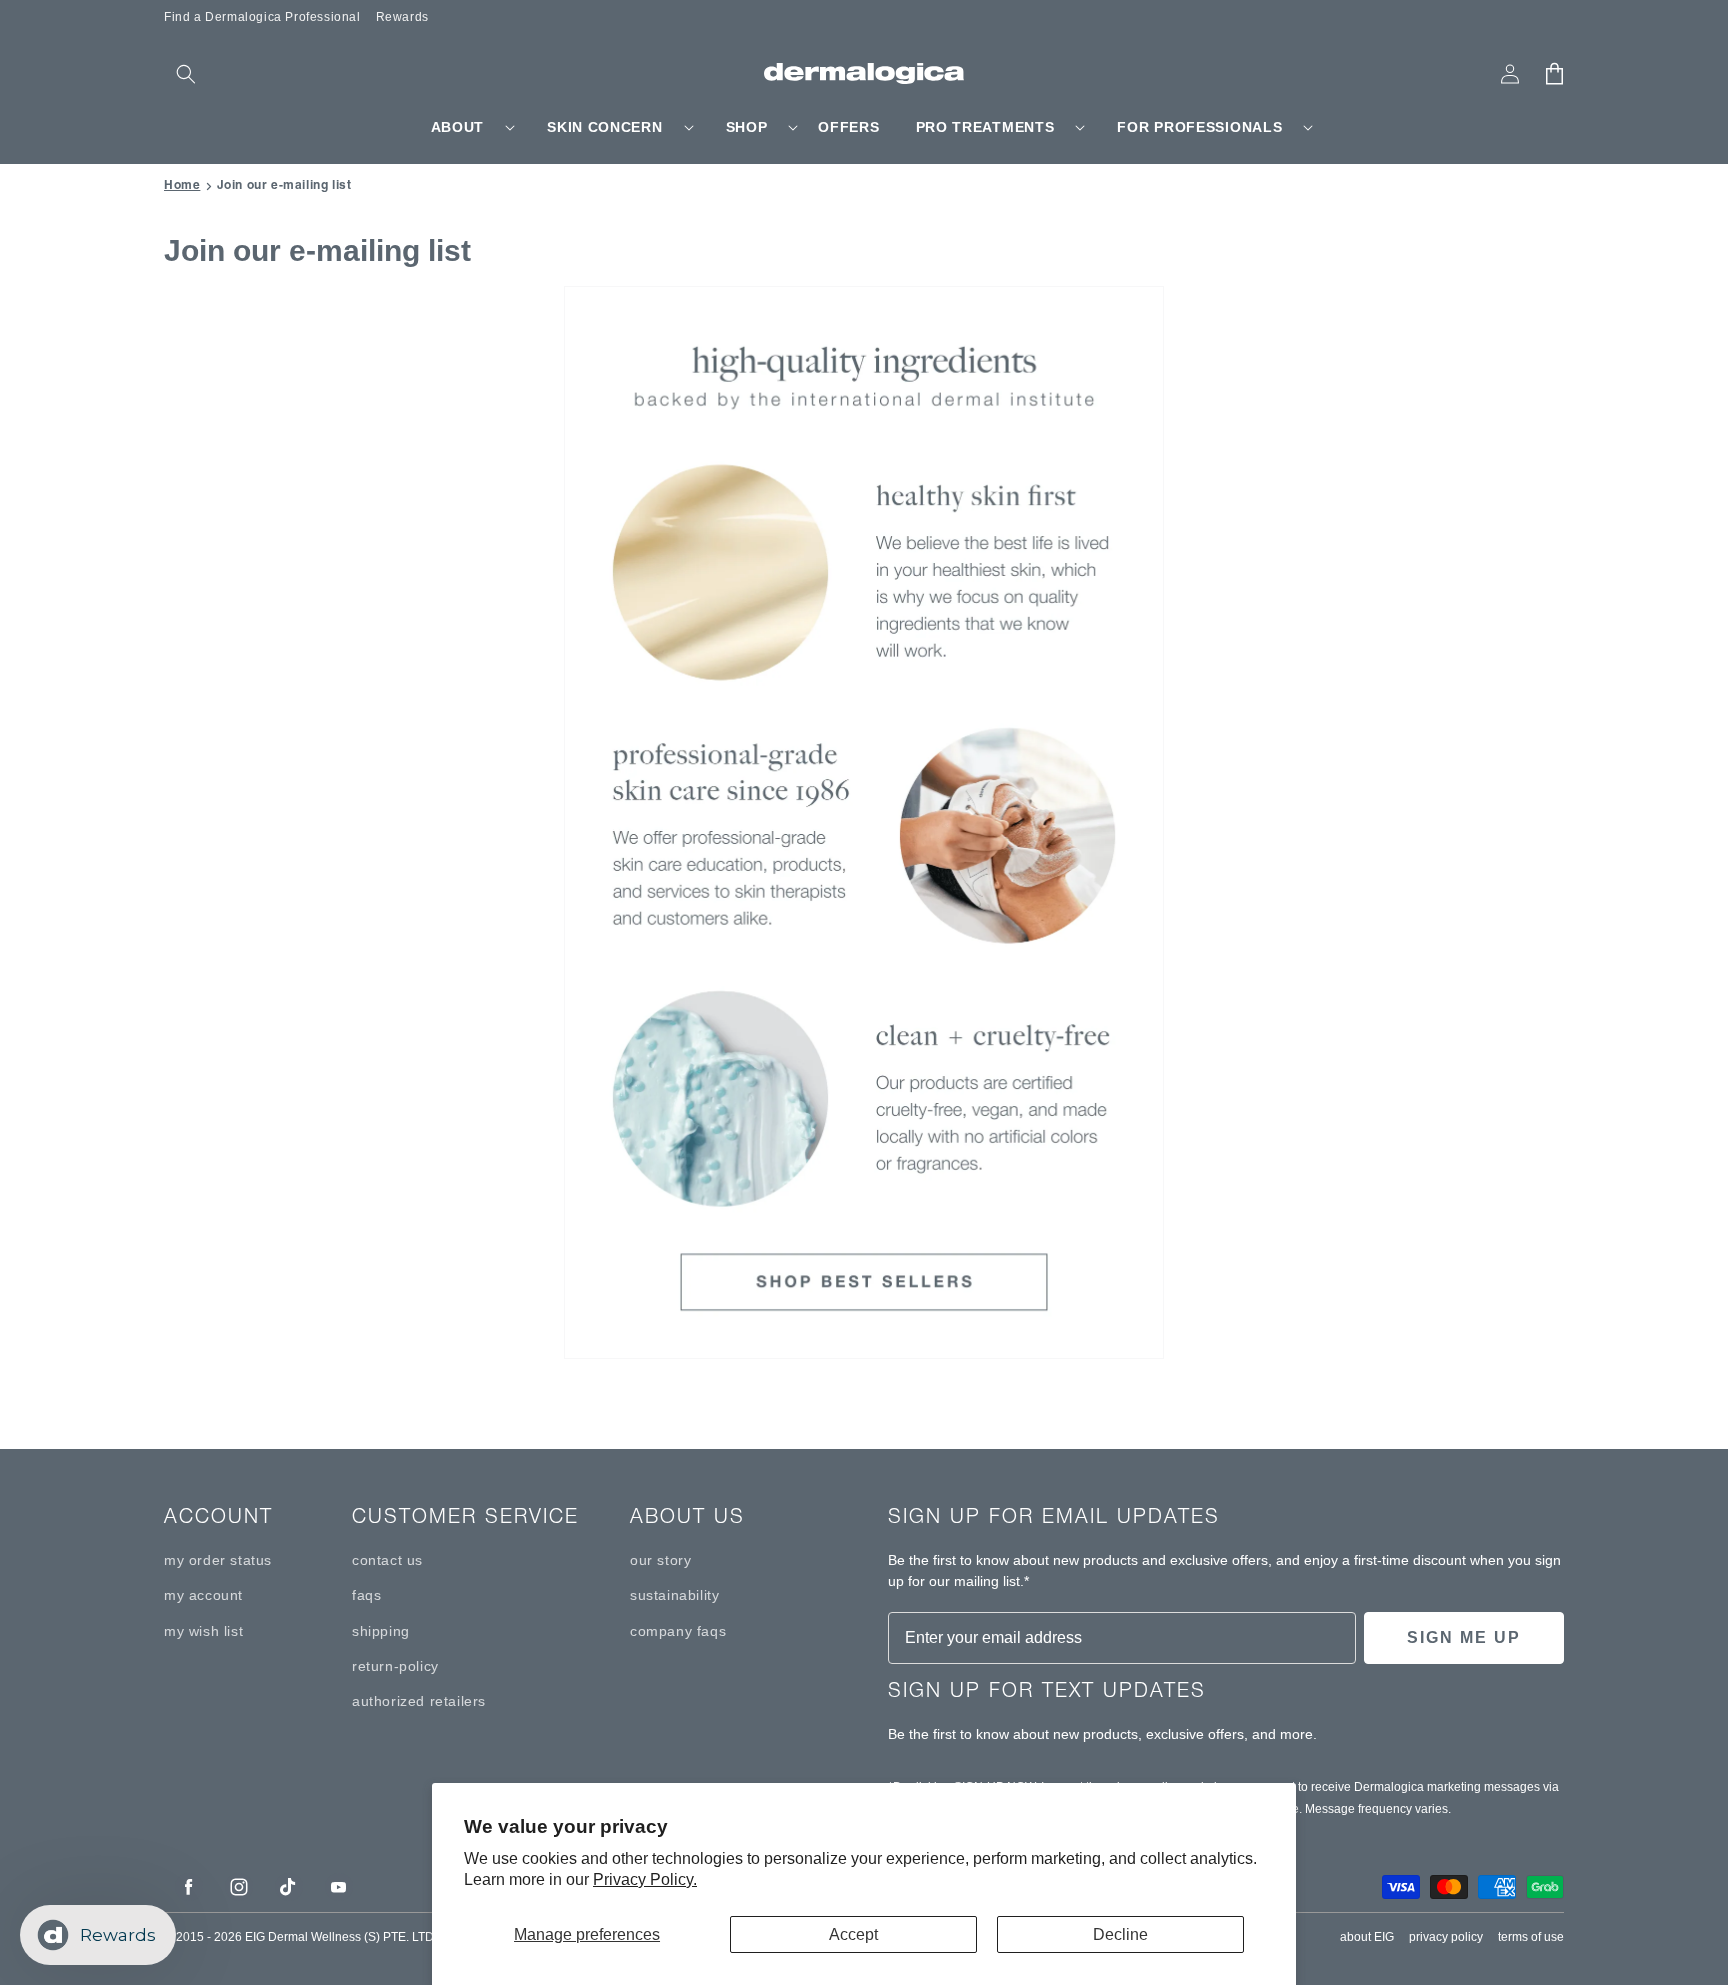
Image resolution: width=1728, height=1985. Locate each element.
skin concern (604, 127)
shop (747, 127)
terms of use (1531, 1937)
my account (203, 1595)
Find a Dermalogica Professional (262, 17)
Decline (1120, 1934)
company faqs (678, 1631)
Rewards (402, 17)
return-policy (395, 1666)
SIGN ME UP (1464, 1637)
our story (660, 1560)
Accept (853, 1934)
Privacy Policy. (645, 1879)
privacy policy (1446, 1937)
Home (182, 184)
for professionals (1199, 127)
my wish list (203, 1631)
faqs (366, 1595)
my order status (218, 1560)
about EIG (1367, 1937)
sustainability (674, 1595)
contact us (387, 1560)
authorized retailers (419, 1701)
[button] (186, 74)
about (458, 127)
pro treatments (985, 127)
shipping (381, 1631)
